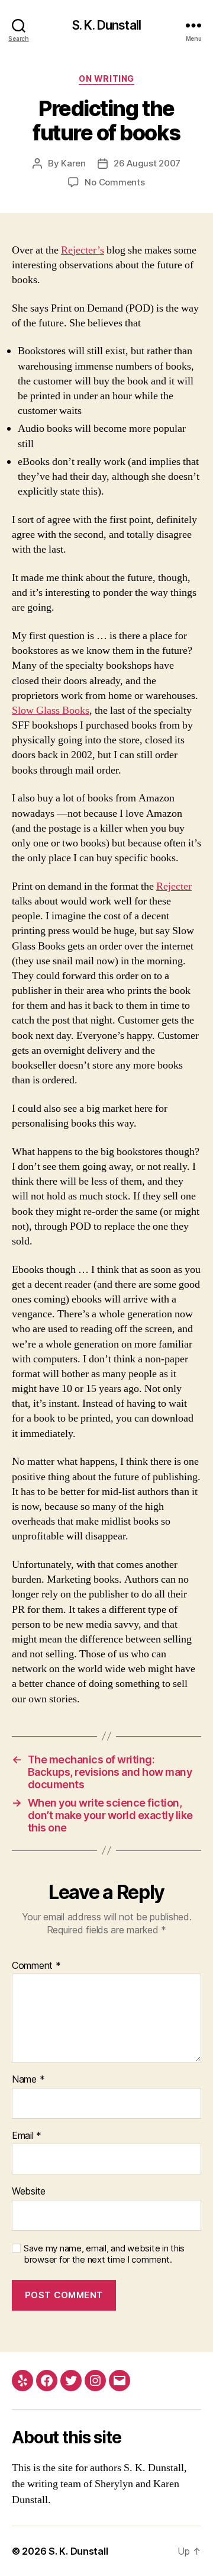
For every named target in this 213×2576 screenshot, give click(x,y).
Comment (36, 1966)
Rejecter (174, 886)
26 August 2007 (147, 163)
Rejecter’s (83, 250)
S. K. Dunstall (106, 25)
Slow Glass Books (51, 710)
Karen (73, 163)
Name (28, 2080)
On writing (106, 78)
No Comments (114, 182)
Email (27, 2136)
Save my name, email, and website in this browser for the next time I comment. (104, 2254)
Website (29, 2192)
